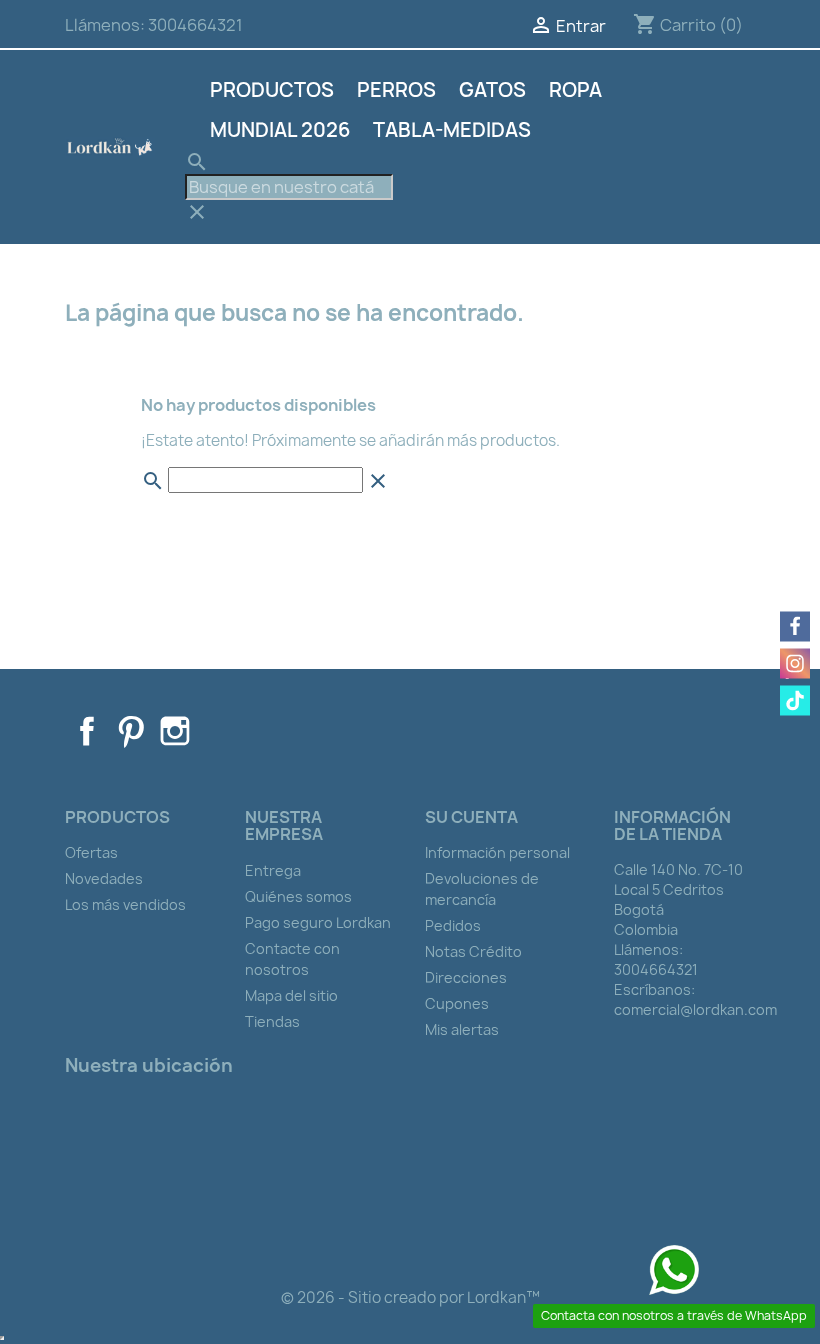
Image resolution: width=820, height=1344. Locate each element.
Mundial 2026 (280, 130)
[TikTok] (795, 701)
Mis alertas (462, 1029)
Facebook (87, 731)
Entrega (273, 870)
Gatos (492, 90)
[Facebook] (795, 627)
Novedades (104, 878)
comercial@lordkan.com (695, 1009)
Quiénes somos (298, 896)
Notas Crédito (473, 951)
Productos (272, 90)
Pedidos (453, 925)
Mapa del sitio (291, 995)
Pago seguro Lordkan (318, 922)
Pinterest (131, 731)
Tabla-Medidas (452, 130)
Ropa (575, 90)
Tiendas (272, 1021)
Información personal (497, 852)
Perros (396, 90)
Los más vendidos (125, 904)
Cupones (457, 1003)
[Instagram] (795, 664)
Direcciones (466, 977)
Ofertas (91, 852)
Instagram (175, 731)
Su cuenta (471, 817)
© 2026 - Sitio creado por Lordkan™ (410, 1297)
